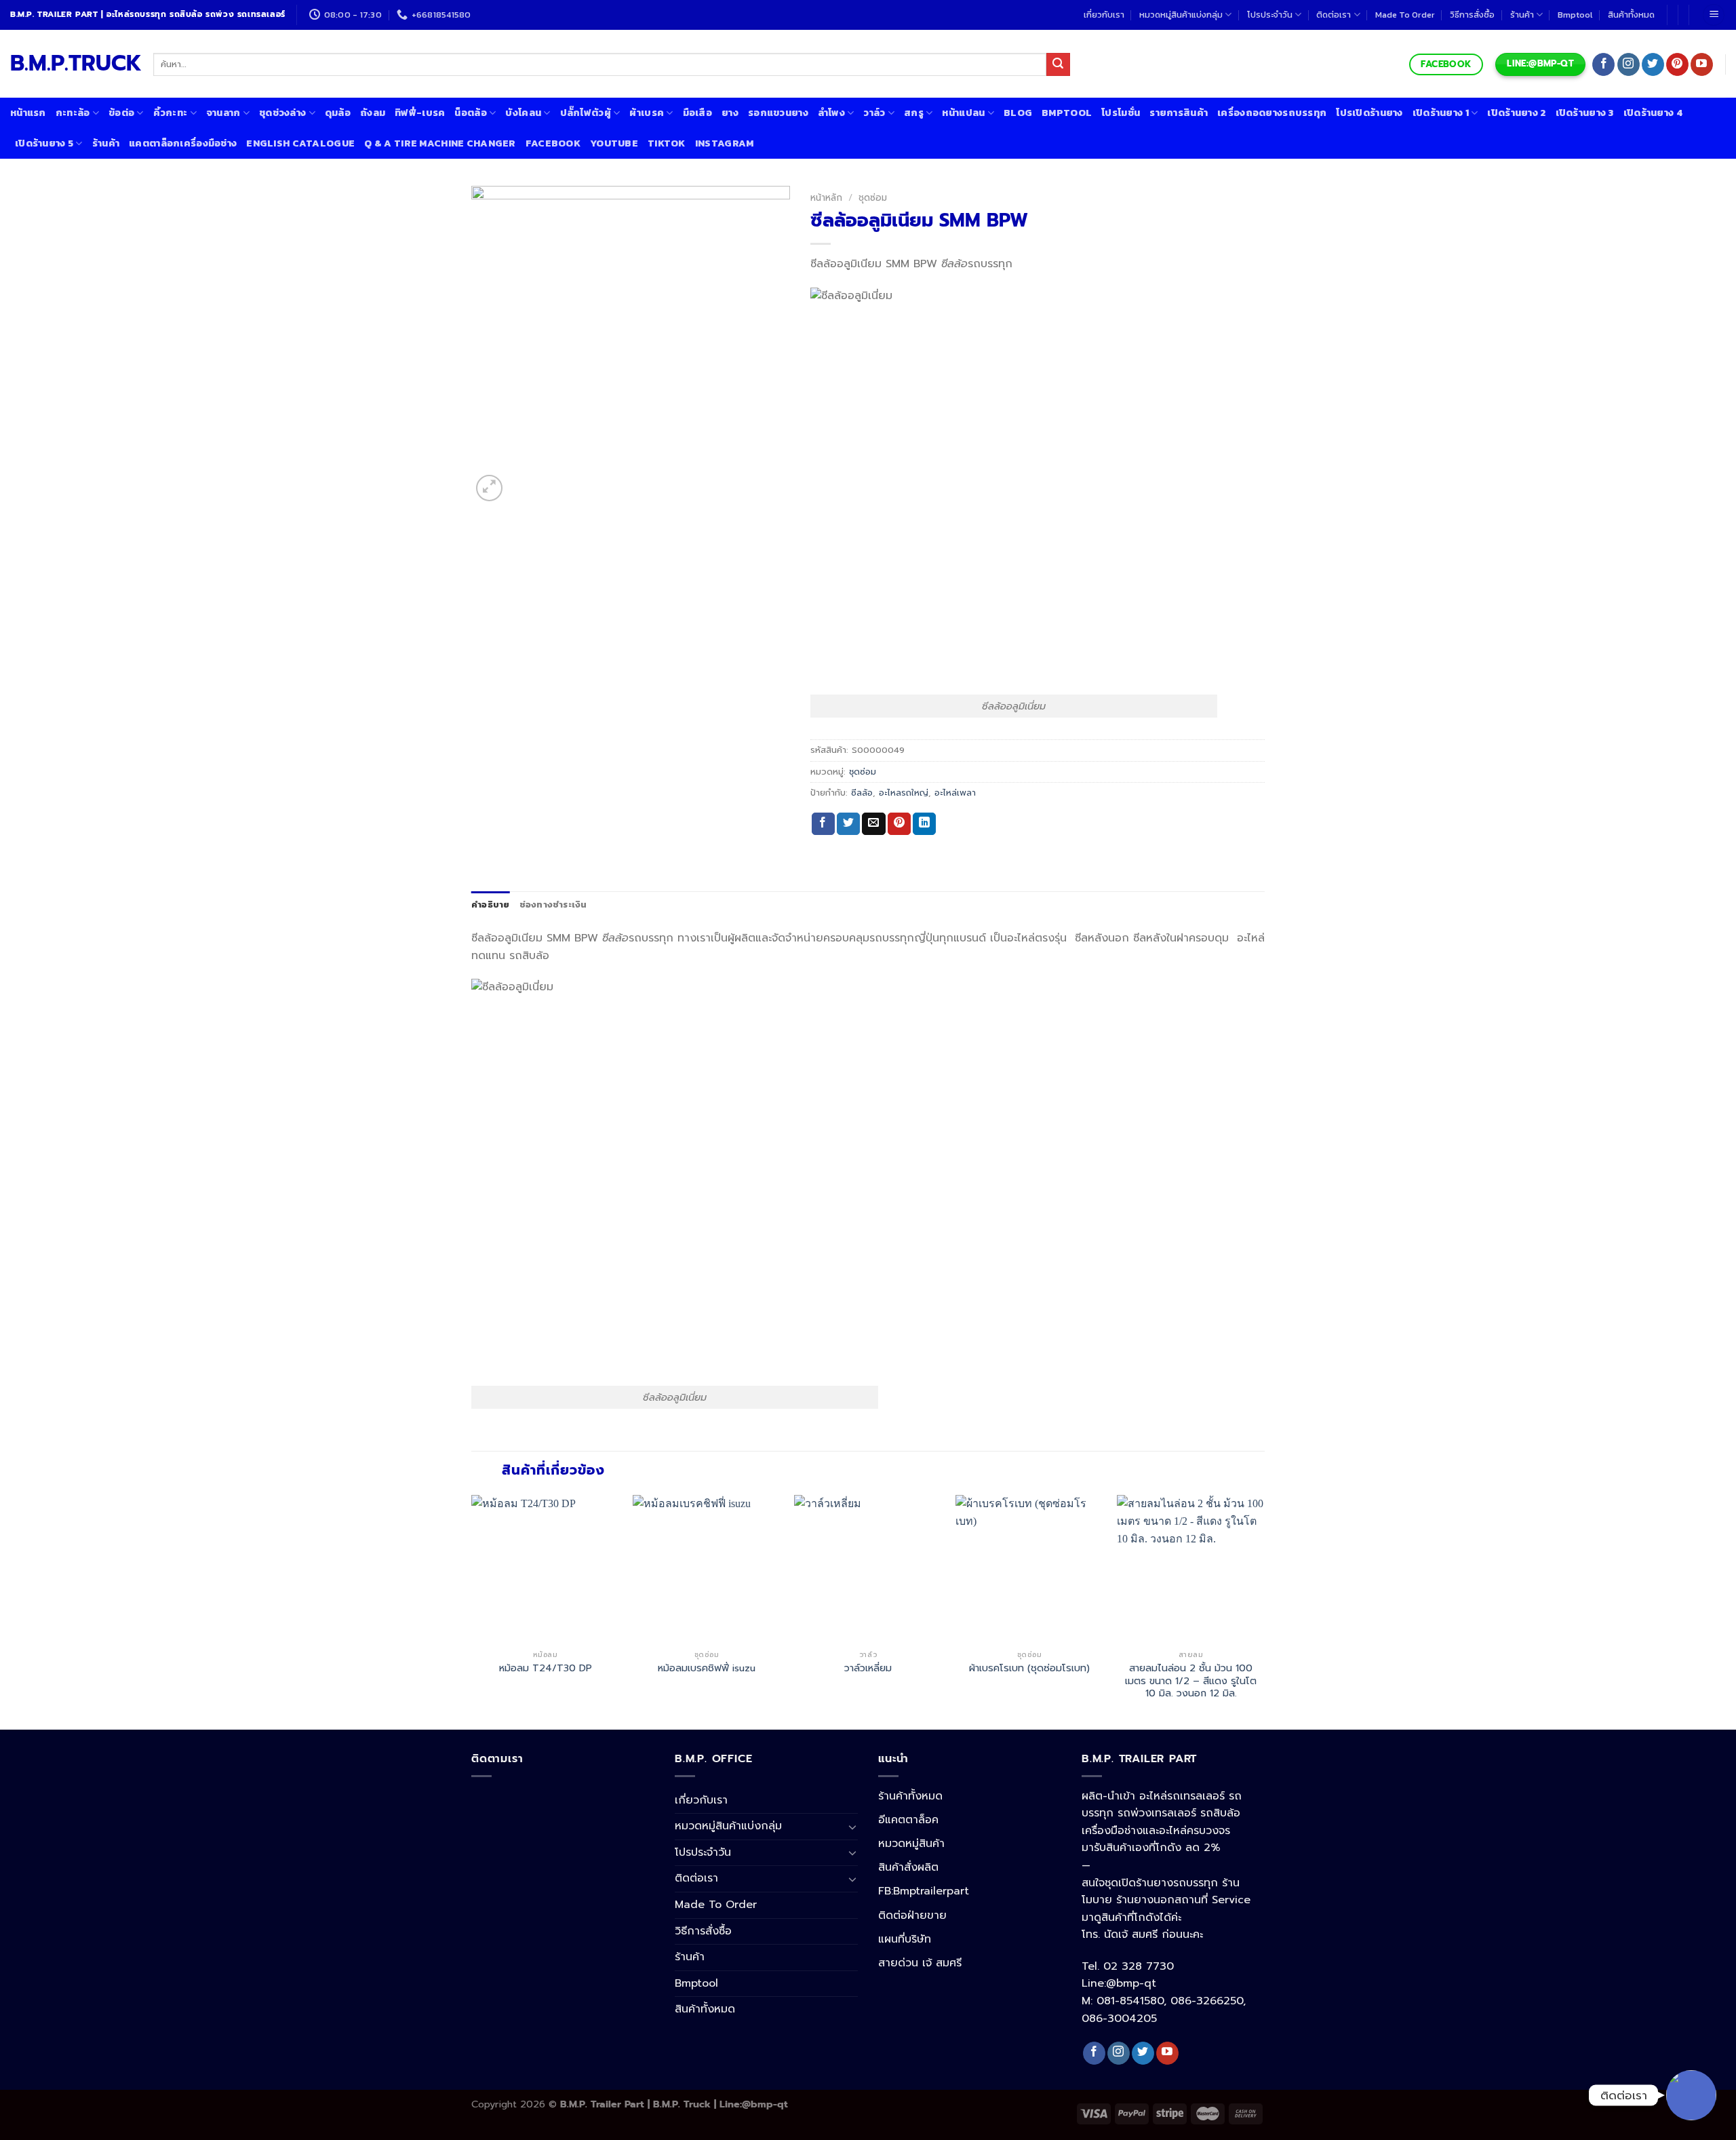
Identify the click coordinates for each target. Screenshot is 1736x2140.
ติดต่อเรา (1334, 15)
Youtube (614, 143)
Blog (1018, 113)
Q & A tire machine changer (440, 143)
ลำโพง (831, 113)
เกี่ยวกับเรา (1104, 15)
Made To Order (1405, 15)
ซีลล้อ (862, 793)
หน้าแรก (28, 113)
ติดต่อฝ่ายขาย (912, 1915)
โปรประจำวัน (1270, 15)
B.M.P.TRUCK (72, 64)
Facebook (553, 143)
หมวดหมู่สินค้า (911, 1844)
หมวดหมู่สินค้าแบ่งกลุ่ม (1181, 15)
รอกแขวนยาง (778, 113)
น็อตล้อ (470, 113)
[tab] (491, 905)
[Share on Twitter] (848, 824)
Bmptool (1575, 15)
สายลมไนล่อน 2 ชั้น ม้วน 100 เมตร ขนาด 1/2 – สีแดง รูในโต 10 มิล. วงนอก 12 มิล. (1191, 1681)
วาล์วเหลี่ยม (868, 1668)
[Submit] (1058, 64)
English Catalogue (300, 143)
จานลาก (223, 113)
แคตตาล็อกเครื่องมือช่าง (183, 143)
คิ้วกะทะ (171, 113)
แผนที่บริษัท (905, 1939)
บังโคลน (523, 113)
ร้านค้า (1522, 15)
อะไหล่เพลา (955, 793)
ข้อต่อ (121, 113)
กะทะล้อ (73, 113)
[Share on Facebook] (823, 824)
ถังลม (373, 113)
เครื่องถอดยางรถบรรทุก (1272, 113)
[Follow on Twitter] (1653, 64)
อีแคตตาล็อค (908, 1820)
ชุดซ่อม (873, 198)
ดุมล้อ (338, 113)
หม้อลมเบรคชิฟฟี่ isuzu (707, 1668)
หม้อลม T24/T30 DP (546, 1668)
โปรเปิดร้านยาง (1369, 113)
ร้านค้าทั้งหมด (910, 1796)
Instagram (725, 143)
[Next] (1264, 1611)
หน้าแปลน (963, 113)
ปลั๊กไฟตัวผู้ (586, 113)
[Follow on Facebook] (1603, 64)
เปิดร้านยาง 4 (1653, 113)
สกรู (914, 113)
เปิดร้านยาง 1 (1441, 113)
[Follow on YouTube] (1702, 64)
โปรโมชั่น (1121, 113)
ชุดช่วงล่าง (282, 113)
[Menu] (1714, 15)
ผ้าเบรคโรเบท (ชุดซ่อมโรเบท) (1029, 1668)
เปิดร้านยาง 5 (44, 143)
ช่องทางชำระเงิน (553, 904)
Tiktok (667, 143)
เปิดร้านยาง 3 (1585, 113)
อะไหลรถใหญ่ (904, 793)
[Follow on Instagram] (1629, 64)
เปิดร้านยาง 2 (1516, 113)
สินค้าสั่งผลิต (908, 1867)
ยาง (730, 113)
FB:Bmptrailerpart (924, 1891)
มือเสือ (697, 113)
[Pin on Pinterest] (899, 824)
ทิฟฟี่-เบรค (420, 113)
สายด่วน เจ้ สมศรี (920, 1963)
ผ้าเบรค (647, 113)
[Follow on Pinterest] (1677, 64)
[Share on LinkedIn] (924, 824)
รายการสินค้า (1179, 113)
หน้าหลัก (826, 198)
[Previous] (472, 1611)
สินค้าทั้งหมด (1631, 15)
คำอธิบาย (491, 904)
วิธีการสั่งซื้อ (1472, 15)
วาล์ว (874, 113)
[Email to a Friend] (873, 824)
